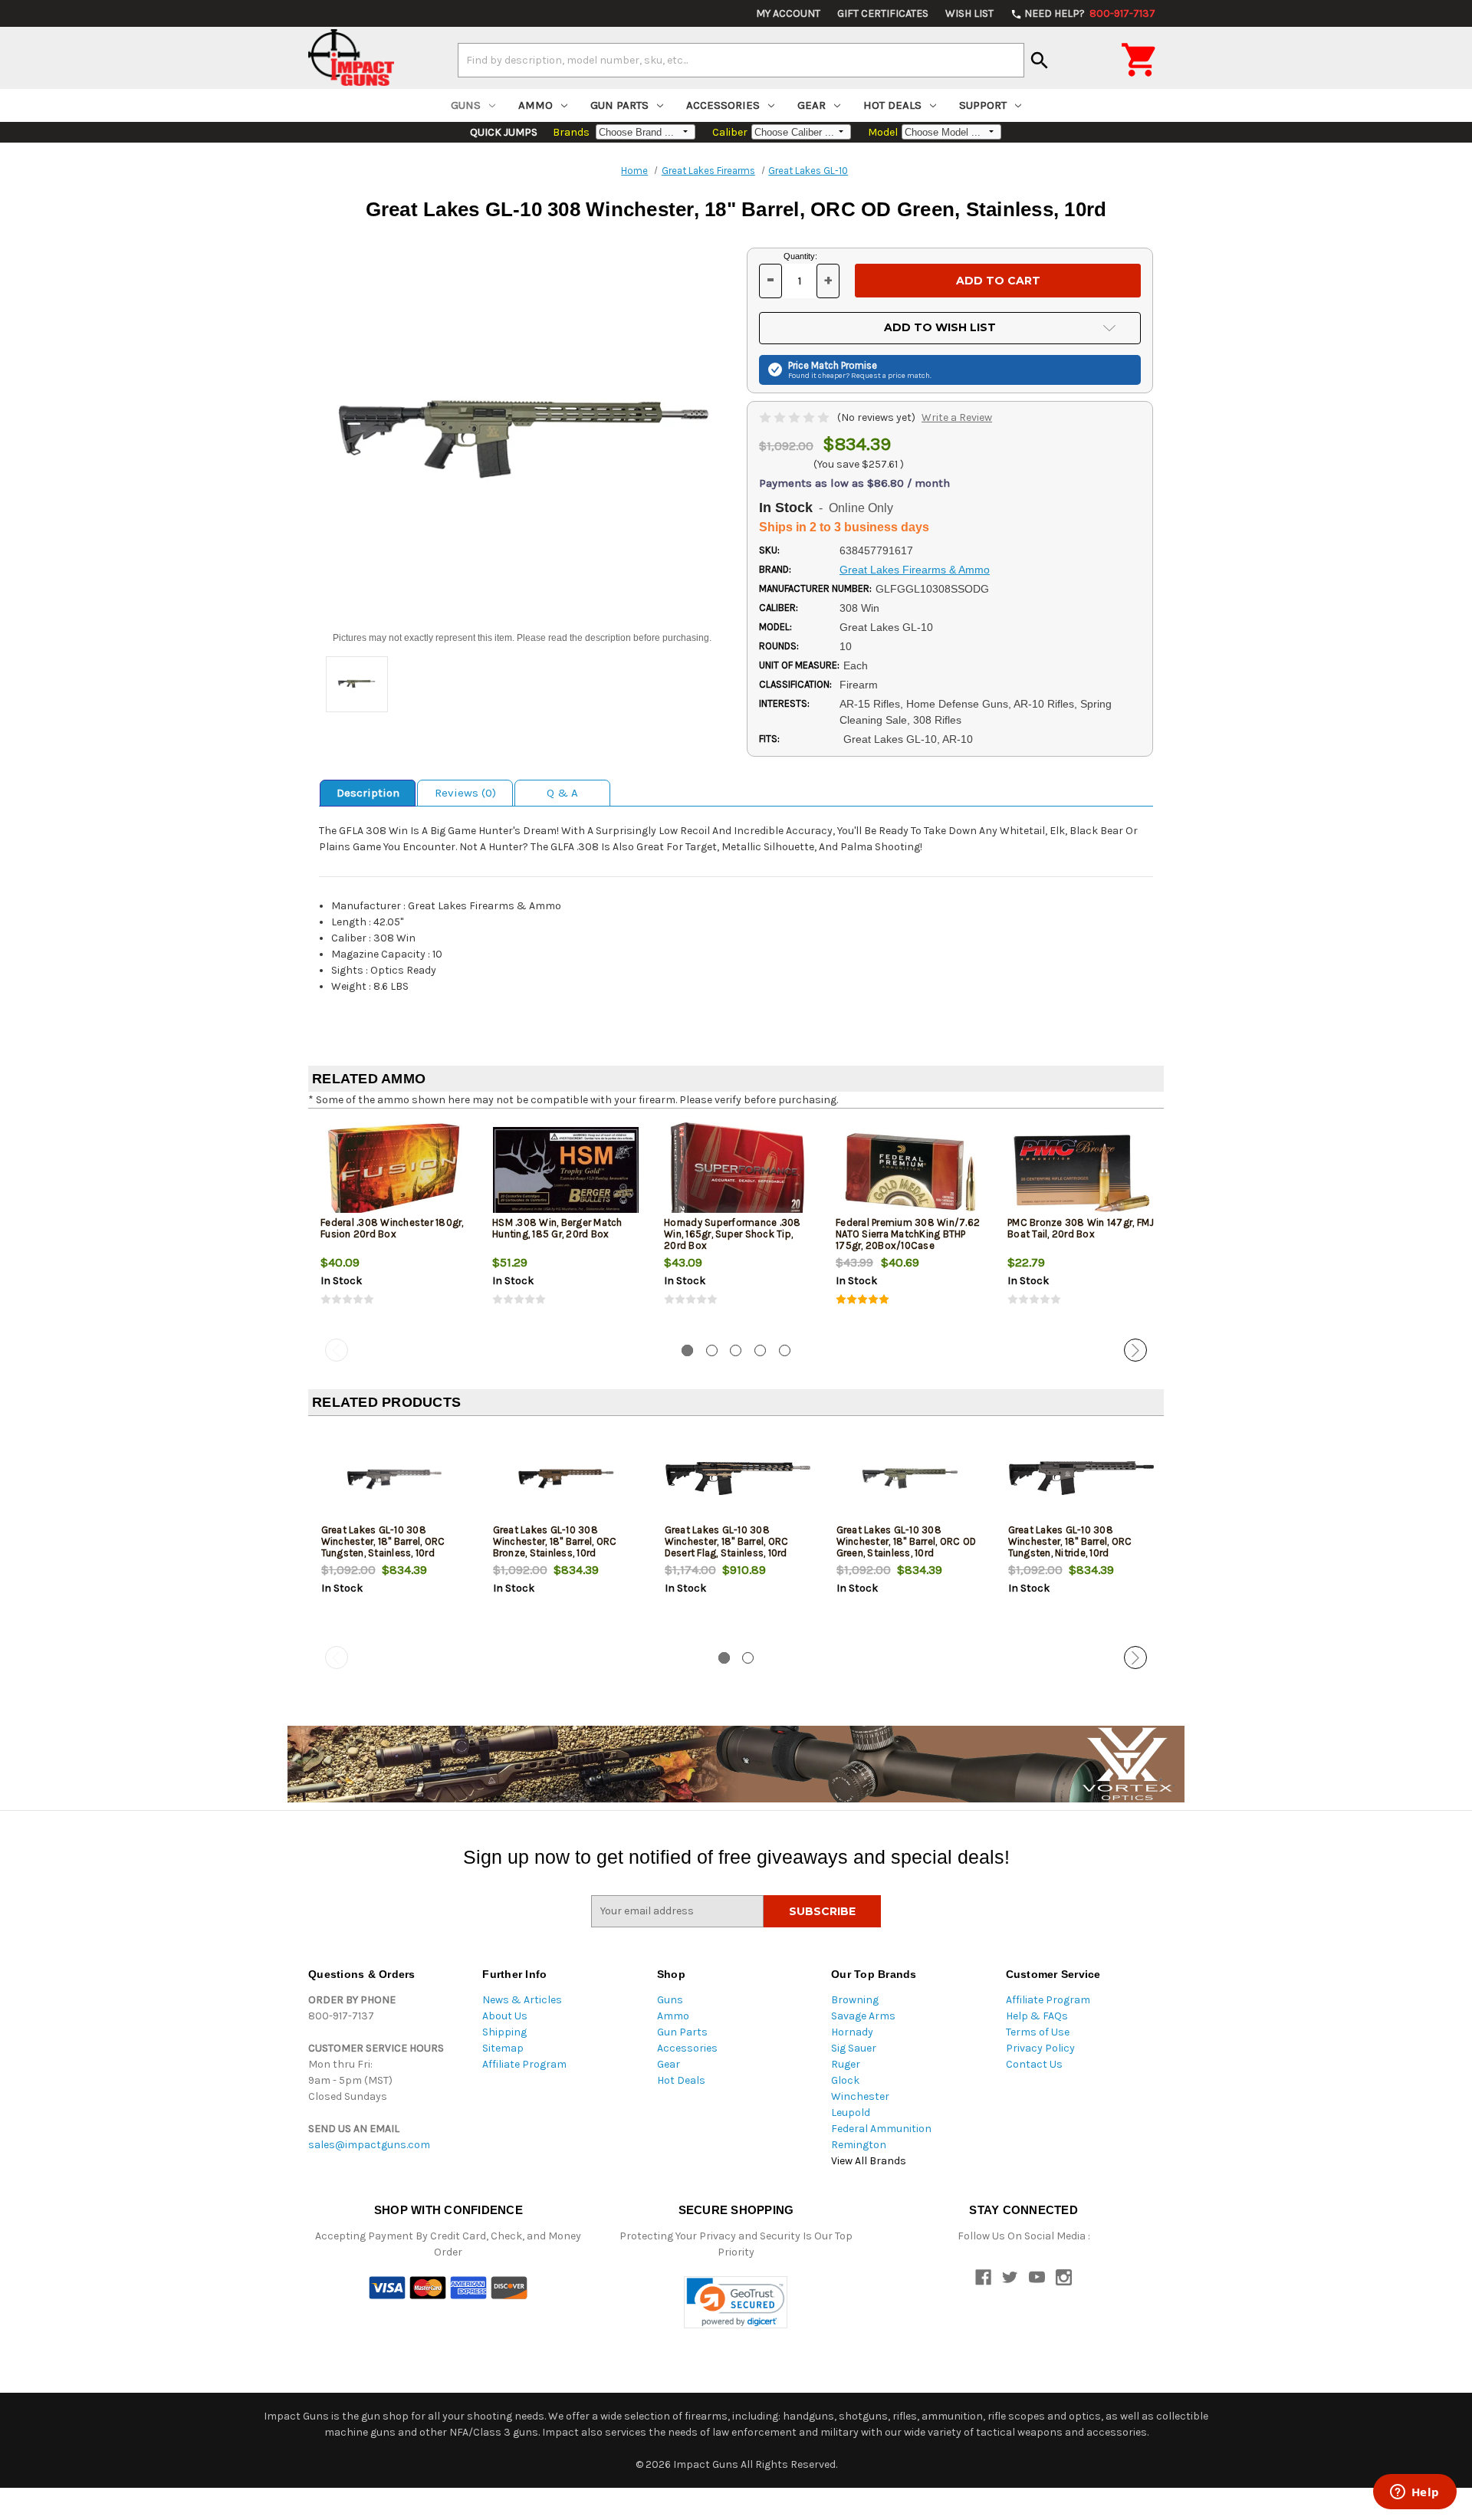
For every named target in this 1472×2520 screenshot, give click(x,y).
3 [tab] (736, 1350)
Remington (859, 2145)
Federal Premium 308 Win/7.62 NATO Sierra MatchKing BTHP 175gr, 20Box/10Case (908, 1234)
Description (368, 793)
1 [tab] (687, 1350)
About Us (505, 2016)
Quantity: (800, 256)
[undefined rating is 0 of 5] (795, 417)
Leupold (851, 2113)
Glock (845, 2080)
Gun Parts (619, 105)
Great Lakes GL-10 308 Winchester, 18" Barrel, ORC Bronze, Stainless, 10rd (555, 1541)
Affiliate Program (524, 2064)
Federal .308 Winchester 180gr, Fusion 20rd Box (392, 1228)
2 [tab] (712, 1350)
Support (983, 105)
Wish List (969, 13)
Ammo (536, 105)
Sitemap (503, 2048)
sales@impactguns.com (369, 2145)
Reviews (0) (465, 793)
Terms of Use (1038, 2032)
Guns (466, 105)
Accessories (723, 105)
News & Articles (522, 2000)
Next (1135, 1350)
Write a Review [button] (957, 417)
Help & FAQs (1037, 2016)
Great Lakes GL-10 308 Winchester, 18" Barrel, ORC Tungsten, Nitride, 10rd (1070, 1541)
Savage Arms (863, 2016)
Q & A (562, 793)
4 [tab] (760, 1350)
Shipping (504, 2032)
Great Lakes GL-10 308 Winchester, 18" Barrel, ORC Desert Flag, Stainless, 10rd (727, 1541)
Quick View (395, 1171)
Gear (812, 105)
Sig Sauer (854, 2048)
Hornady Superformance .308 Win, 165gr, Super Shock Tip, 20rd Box (733, 1234)
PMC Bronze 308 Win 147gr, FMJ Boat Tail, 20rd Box (1081, 1228)
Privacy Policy (1040, 2048)
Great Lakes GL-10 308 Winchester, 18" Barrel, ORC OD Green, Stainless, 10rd (907, 1541)
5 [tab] (785, 1350)
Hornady (852, 2032)
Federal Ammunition (881, 2129)
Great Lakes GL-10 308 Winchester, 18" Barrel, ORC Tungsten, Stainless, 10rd (383, 1541)
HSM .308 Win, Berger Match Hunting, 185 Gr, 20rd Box (557, 1228)
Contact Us (1034, 2064)
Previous (337, 1350)
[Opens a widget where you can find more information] (1414, 2493)
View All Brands (869, 2161)
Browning (855, 2000)
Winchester (860, 2096)
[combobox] (741, 60)
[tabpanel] (394, 1227)
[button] (736, 2303)
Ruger (846, 2064)
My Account (788, 13)
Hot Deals (892, 105)
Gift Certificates (883, 13)
